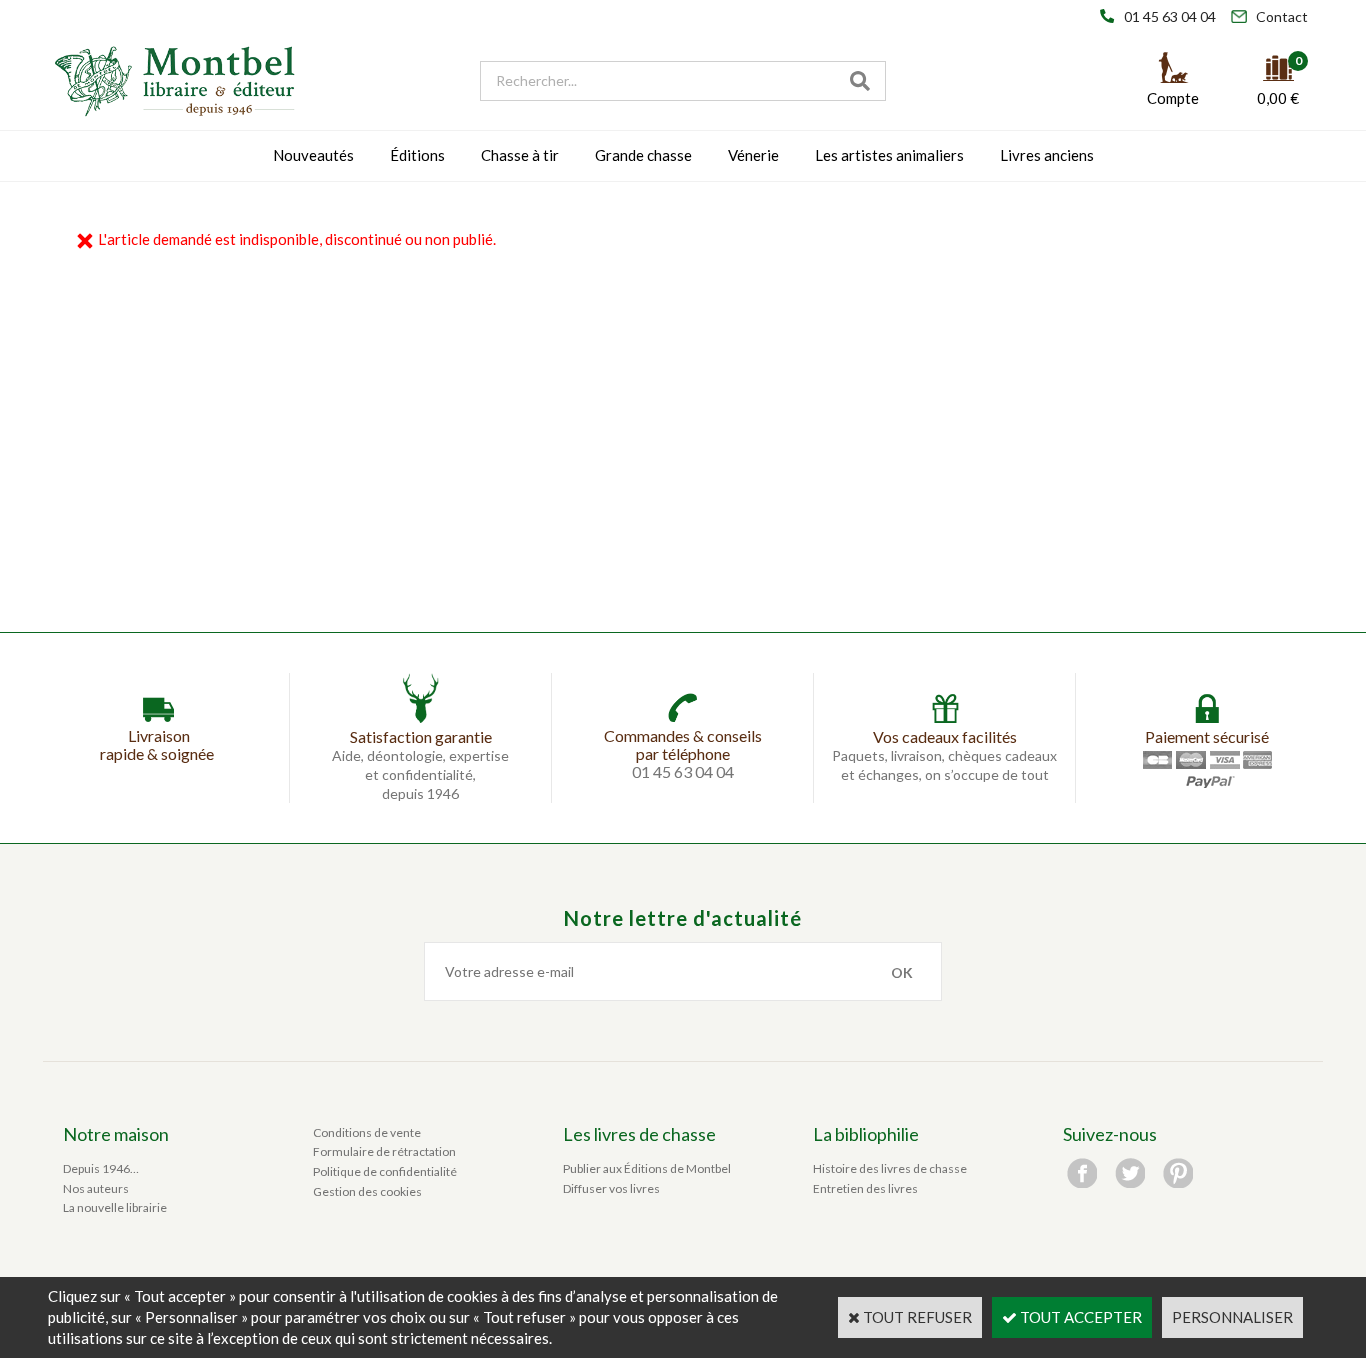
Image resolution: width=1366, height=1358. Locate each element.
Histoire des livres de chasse (890, 1168)
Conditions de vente (367, 1132)
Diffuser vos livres (611, 1188)
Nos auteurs (96, 1188)
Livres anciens (1047, 155)
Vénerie (753, 155)
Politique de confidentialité (385, 1171)
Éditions (417, 155)
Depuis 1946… (101, 1168)
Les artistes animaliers (889, 155)
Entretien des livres (865, 1188)
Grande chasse (643, 155)
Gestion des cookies (367, 1191)
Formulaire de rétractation (384, 1151)
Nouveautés (313, 155)
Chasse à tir (520, 155)
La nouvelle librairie (115, 1207)
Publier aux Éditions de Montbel (647, 1168)
